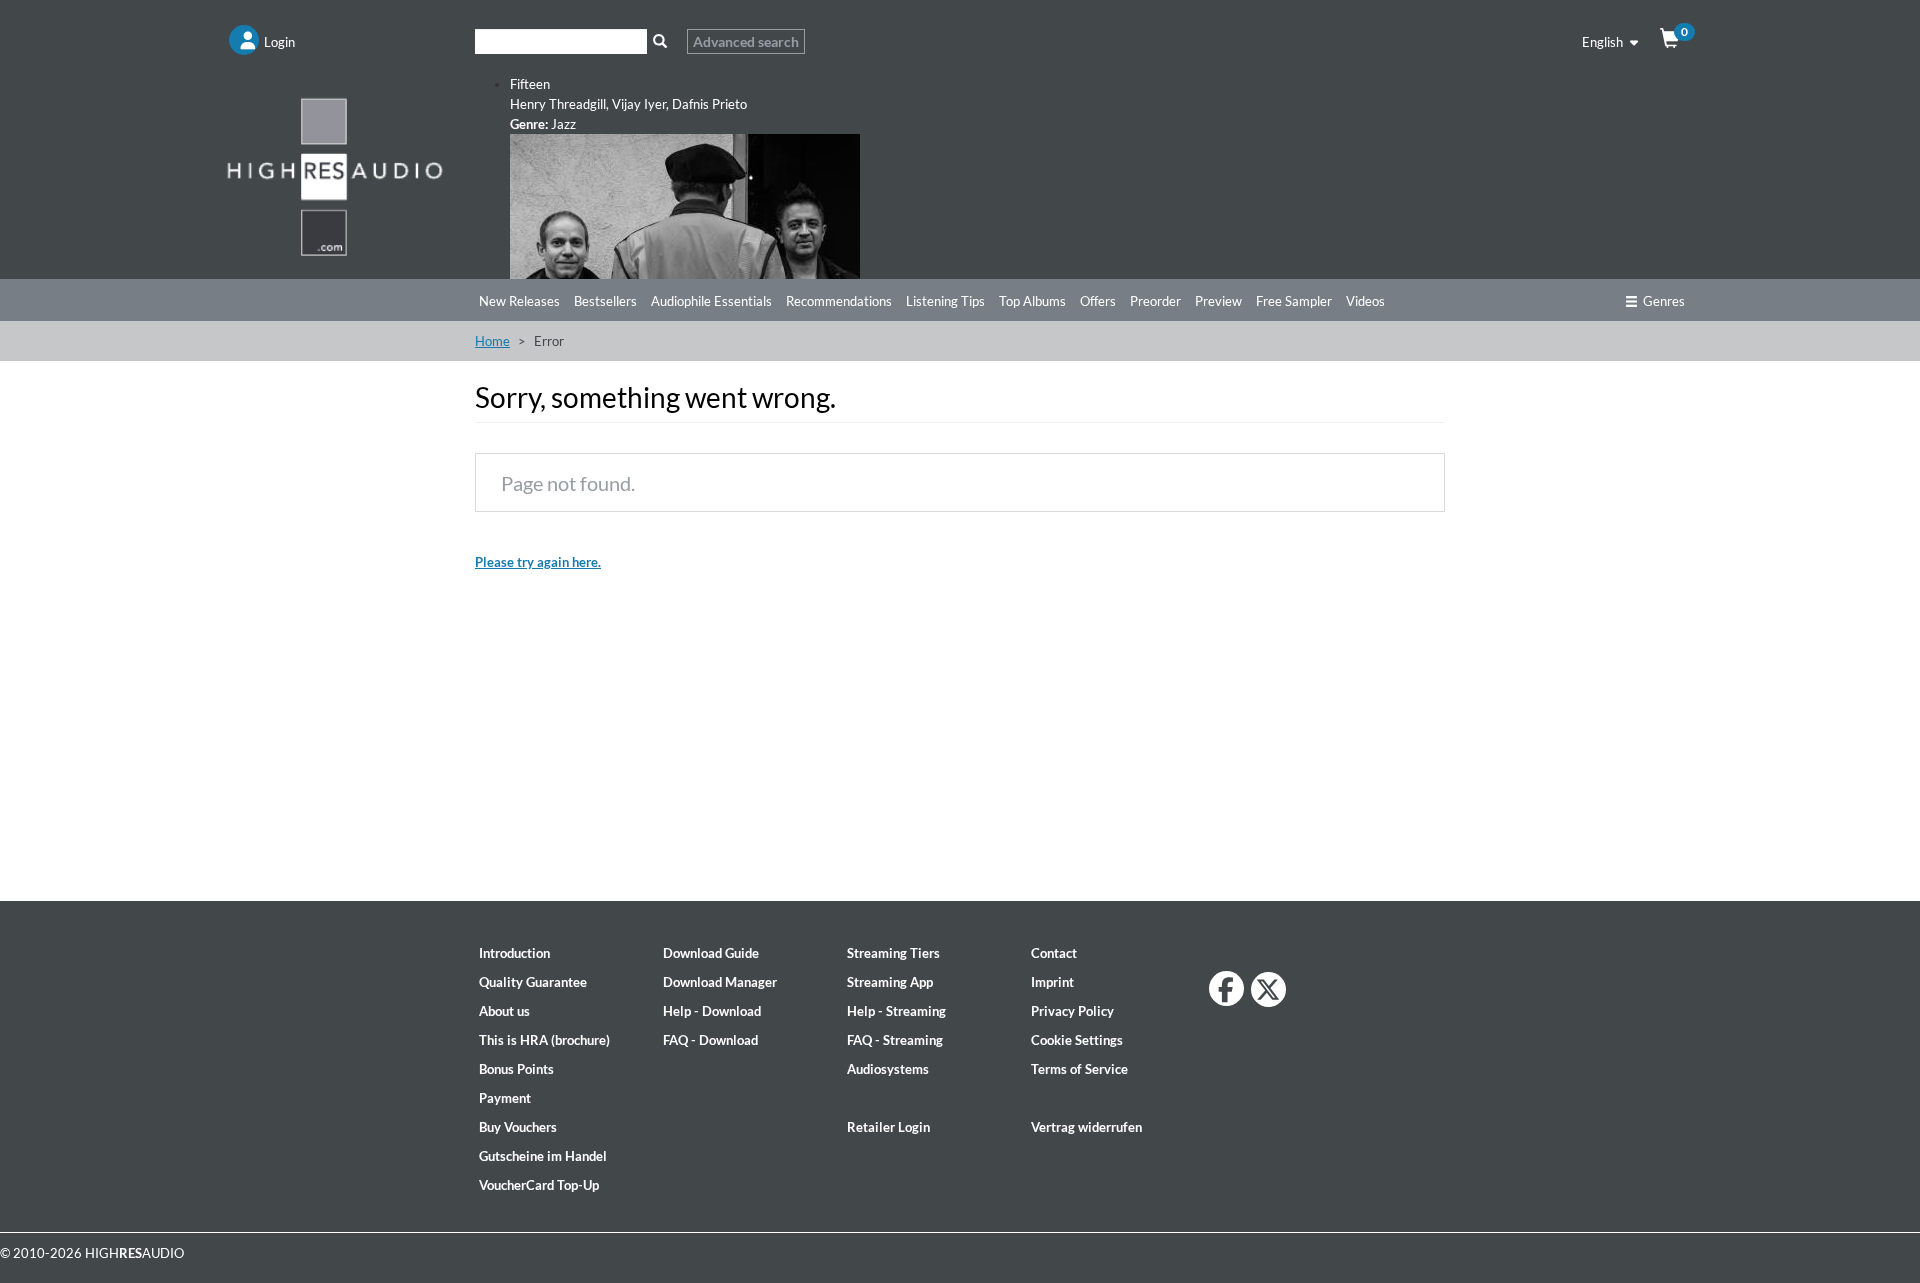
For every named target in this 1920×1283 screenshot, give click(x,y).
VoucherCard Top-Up (539, 1185)
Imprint (1052, 982)
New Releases (519, 301)
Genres (1664, 301)
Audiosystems (888, 1069)
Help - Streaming (896, 1011)
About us (504, 1011)
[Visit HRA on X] (1268, 989)
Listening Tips (945, 301)
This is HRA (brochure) (544, 1040)
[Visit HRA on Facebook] (1226, 988)
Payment (505, 1098)
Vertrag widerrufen (1086, 1127)
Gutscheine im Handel (543, 1156)
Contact (1054, 953)
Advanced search (746, 41)
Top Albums (1032, 301)
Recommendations (839, 301)
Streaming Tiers (893, 953)
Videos (1365, 301)
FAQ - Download (710, 1040)
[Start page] (335, 176)
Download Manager (720, 982)
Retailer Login (888, 1127)
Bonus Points (516, 1069)
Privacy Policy (1072, 1011)
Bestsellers (605, 301)
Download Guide (711, 953)
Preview (1218, 301)
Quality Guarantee (533, 982)
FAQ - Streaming (895, 1040)
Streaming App (890, 982)
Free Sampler (1294, 301)
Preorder (1155, 301)
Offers (1098, 301)
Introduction (514, 953)
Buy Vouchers (518, 1127)
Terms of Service (1079, 1069)
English (1604, 42)
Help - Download (712, 1011)
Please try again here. (538, 562)
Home (492, 341)
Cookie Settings (1077, 1040)
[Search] (659, 41)
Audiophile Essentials (711, 301)
